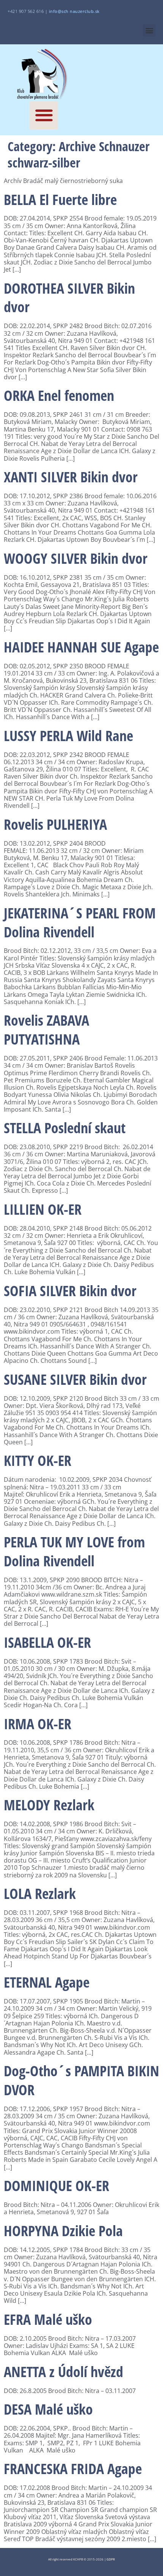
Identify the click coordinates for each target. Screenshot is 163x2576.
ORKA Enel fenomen (59, 395)
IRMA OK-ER (38, 1724)
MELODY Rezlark (49, 1805)
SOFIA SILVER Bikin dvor (70, 1290)
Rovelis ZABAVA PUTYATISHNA (46, 1029)
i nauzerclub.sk (74, 11)
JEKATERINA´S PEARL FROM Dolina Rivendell (80, 922)
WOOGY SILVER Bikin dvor (76, 558)
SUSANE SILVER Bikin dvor (75, 1379)
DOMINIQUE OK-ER (56, 2185)
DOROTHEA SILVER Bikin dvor (69, 297)
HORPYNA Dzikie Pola (63, 2230)
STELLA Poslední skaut (65, 1128)
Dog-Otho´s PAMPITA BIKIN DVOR (81, 2080)
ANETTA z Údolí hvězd (63, 2371)
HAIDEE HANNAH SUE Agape (81, 647)
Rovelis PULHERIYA (55, 824)
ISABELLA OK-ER (47, 1642)
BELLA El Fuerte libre (60, 199)
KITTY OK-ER (38, 1460)
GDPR (111, 2559)
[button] (149, 30)
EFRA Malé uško (48, 2319)
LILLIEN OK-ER (43, 1209)
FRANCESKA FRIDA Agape (73, 2468)
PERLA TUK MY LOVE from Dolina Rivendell (74, 1551)
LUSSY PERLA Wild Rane (68, 735)
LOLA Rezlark (40, 1893)
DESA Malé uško (48, 2409)
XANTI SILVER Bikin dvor (71, 477)
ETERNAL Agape (47, 1982)
